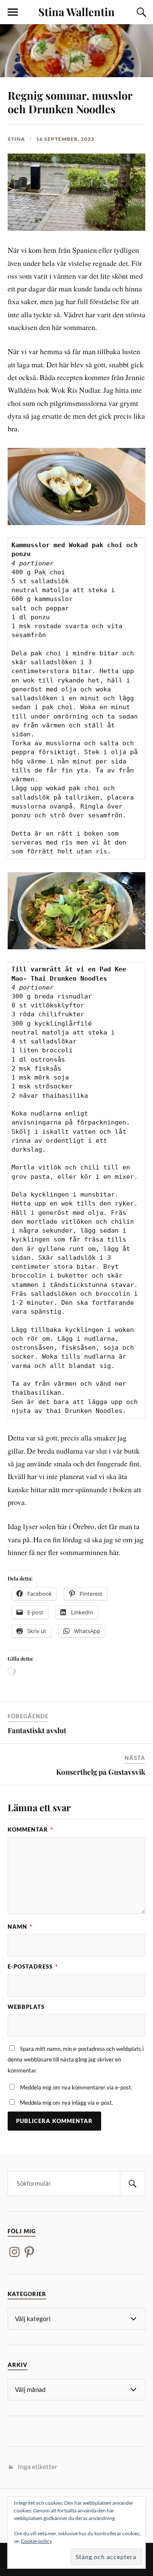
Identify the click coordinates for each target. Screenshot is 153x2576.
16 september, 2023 (65, 139)
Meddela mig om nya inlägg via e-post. (67, 2103)
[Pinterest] (29, 2252)
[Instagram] (14, 2252)
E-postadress (33, 1966)
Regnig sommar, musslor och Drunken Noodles (70, 102)
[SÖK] (133, 2183)
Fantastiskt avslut (37, 1730)
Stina (16, 139)
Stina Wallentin (76, 11)
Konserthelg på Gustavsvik (101, 1772)
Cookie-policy (36, 2541)
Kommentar (30, 1829)
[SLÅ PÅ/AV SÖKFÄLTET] (140, 12)
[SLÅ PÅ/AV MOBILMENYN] (13, 12)
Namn (20, 1927)
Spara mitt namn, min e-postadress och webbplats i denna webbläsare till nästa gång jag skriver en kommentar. (76, 2060)
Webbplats (26, 2007)
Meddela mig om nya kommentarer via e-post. (76, 2087)
